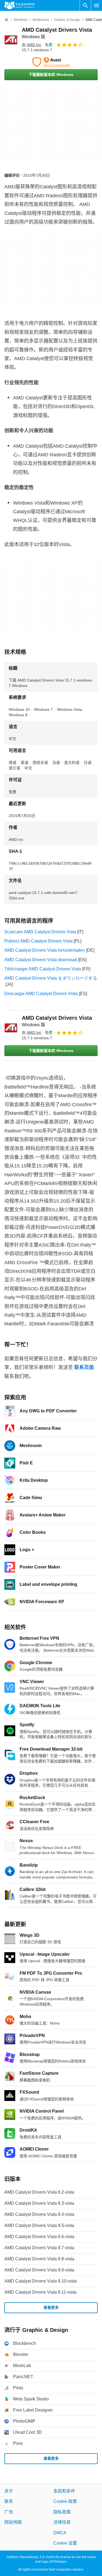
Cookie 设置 (65, 2543)
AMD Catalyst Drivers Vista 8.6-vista (39, 2237)
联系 (9, 2501)
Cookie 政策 (65, 2501)
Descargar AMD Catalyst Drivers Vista (41, 994)
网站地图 (13, 2522)
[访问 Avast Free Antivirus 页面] (51, 62)
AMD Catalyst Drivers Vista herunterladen (45, 950)
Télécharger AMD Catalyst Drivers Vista (43, 969)
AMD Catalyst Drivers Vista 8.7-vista (39, 2248)
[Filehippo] (19, 5)
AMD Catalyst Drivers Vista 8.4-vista (39, 2214)
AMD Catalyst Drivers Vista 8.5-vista (39, 2225)
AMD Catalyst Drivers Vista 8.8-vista (39, 2259)
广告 (9, 2512)
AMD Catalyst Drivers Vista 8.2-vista (39, 2192)
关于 (9, 2491)
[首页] (7, 20)
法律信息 (62, 2522)
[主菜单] (97, 5)
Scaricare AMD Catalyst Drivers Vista (40, 932)
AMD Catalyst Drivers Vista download (41, 960)
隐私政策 (62, 2512)
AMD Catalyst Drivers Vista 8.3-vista (39, 2203)
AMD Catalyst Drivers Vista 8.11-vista (40, 2292)
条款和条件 (64, 2491)
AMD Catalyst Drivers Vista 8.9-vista (39, 2270)
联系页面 (84, 1367)
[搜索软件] (85, 5)
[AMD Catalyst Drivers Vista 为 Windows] (11, 40)
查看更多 (51, 2307)
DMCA (60, 2533)
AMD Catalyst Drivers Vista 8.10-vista (41, 2281)
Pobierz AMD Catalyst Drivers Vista (38, 941)
